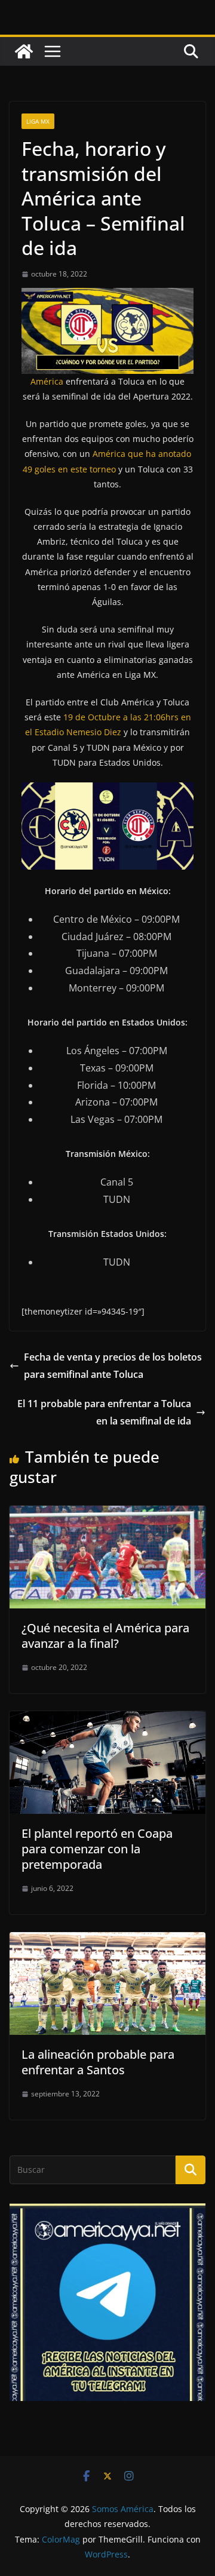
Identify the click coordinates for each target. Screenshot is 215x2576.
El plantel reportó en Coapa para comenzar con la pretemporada (97, 1849)
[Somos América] (24, 51)
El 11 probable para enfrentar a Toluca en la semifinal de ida (104, 1412)
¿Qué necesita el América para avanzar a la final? (105, 1636)
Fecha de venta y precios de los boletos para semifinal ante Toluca (113, 1366)
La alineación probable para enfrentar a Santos (98, 2062)
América (47, 381)
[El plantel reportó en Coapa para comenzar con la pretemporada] (107, 1720)
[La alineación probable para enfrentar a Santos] (107, 1941)
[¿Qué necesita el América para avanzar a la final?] (107, 1514)
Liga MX (38, 121)
